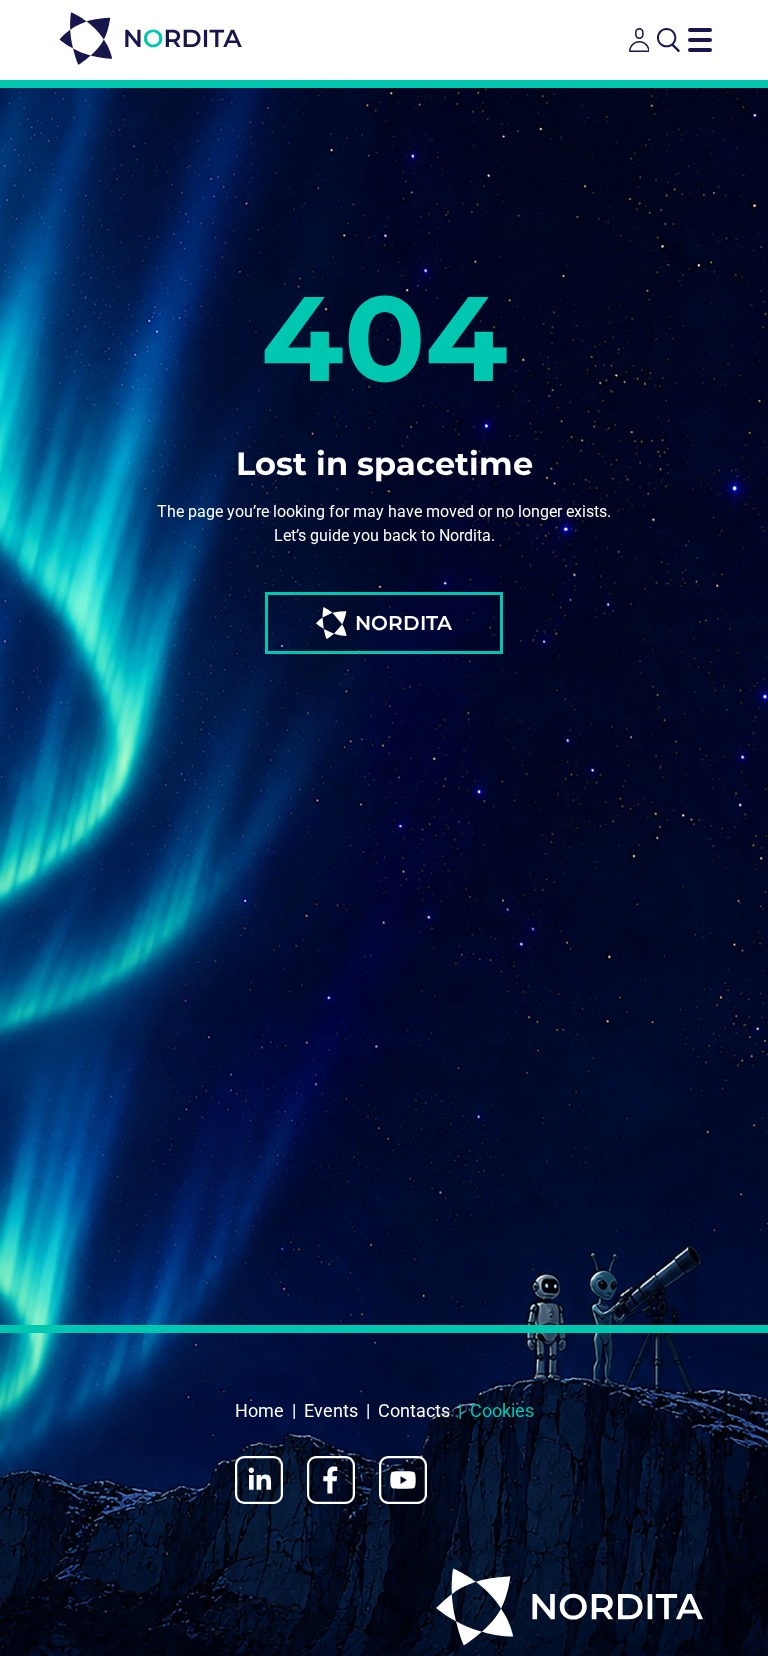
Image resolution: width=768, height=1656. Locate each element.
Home (259, 1410)
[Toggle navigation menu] (700, 40)
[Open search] (668, 40)
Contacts (414, 1410)
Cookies (502, 1410)
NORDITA (403, 623)
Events (331, 1410)
